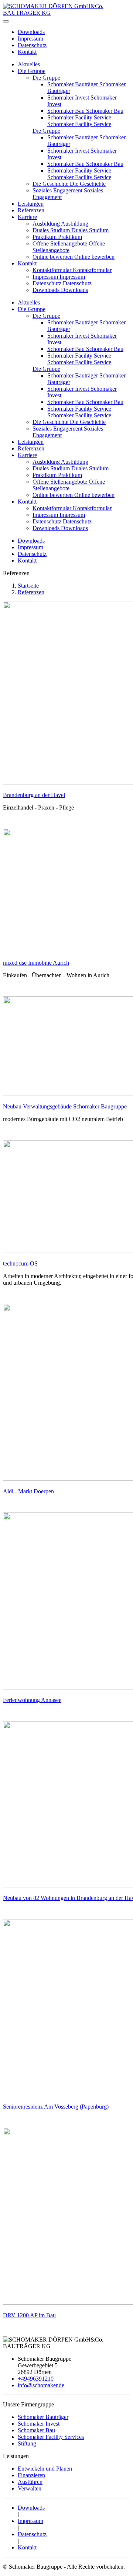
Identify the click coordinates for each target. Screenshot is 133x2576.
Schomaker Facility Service (79, 117)
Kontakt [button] (27, 502)
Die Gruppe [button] (32, 309)
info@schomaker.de (41, 2385)
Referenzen (31, 210)
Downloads (31, 32)
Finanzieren (31, 2475)
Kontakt (27, 52)
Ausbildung (47, 224)
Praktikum (45, 237)
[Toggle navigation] (6, 21)
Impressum (30, 39)
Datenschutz (32, 45)
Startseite (28, 586)
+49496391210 (36, 2379)
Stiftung (27, 2443)
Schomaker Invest (69, 98)
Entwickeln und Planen (45, 2469)
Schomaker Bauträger (73, 84)
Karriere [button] (27, 455)
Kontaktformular (53, 270)
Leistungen (31, 204)
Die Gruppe (32, 71)
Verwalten (30, 2488)
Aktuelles (29, 64)
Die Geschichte (51, 184)
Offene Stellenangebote (61, 243)
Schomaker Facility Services (51, 2437)
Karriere (27, 217)
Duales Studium (52, 230)
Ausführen (30, 2482)
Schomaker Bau (67, 111)
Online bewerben (53, 257)
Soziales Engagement (58, 190)
